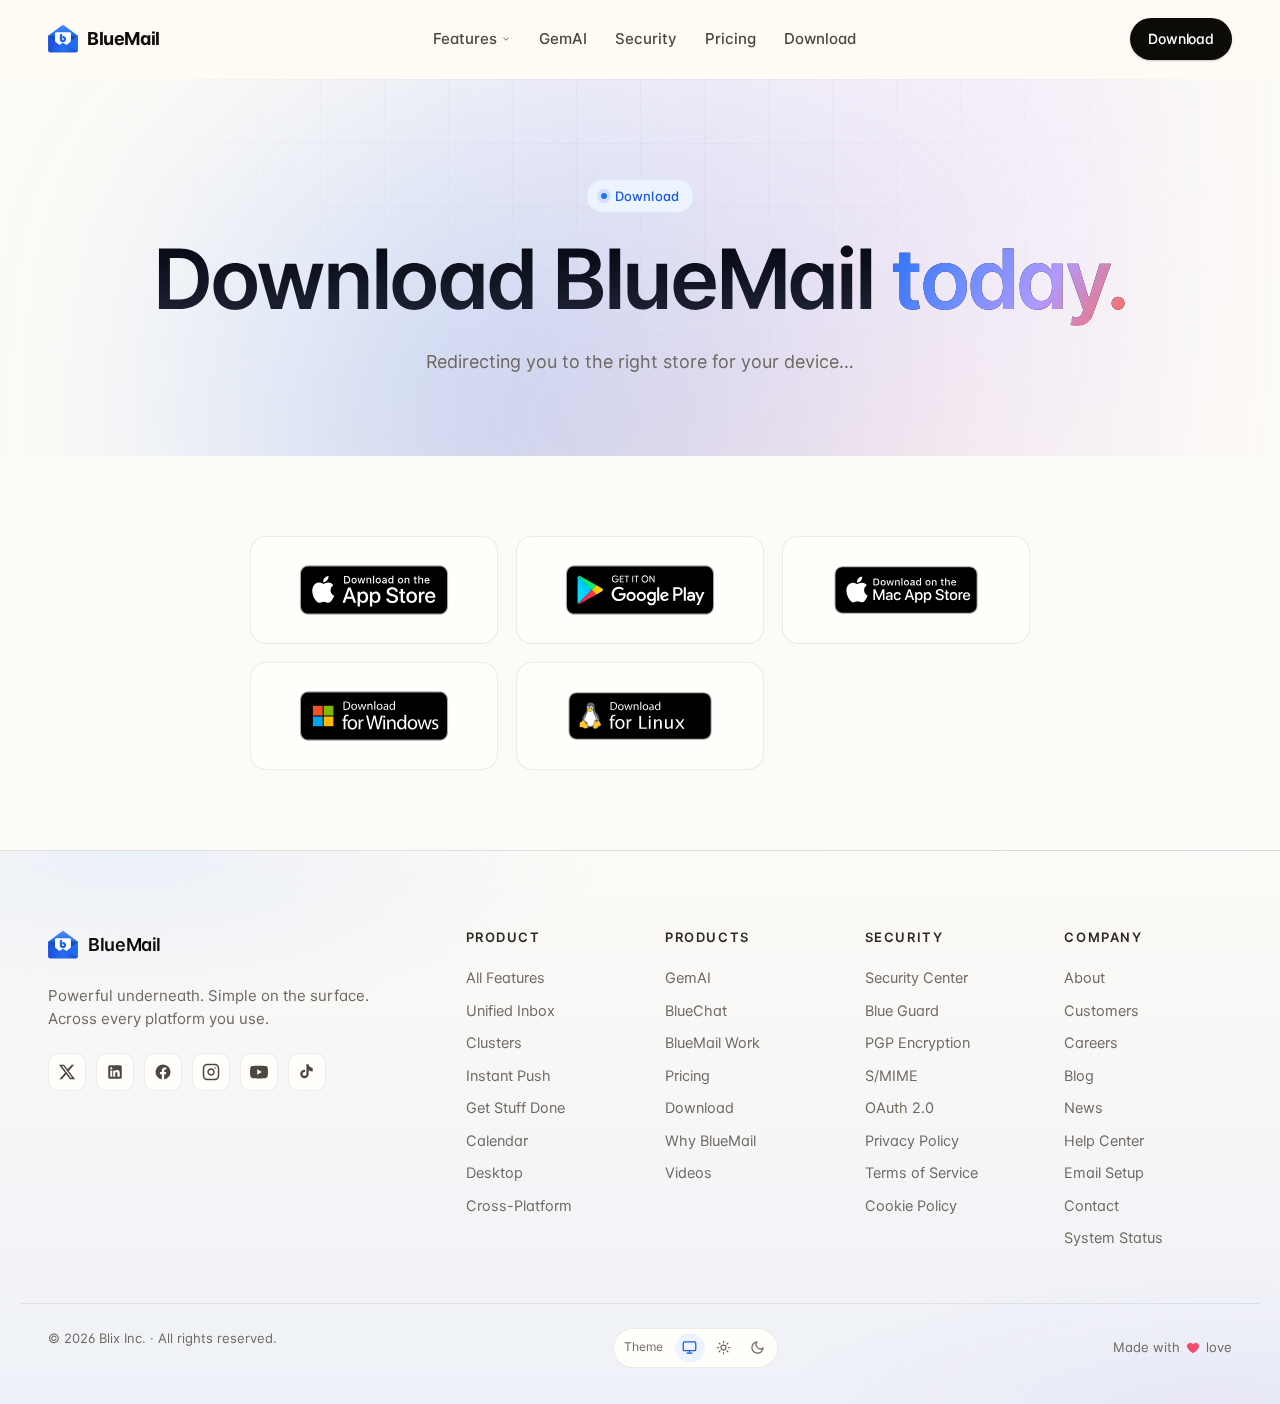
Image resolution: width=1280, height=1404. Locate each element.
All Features (505, 978)
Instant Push (508, 1076)
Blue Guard (902, 1011)
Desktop (494, 1173)
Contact (1091, 1206)
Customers (1101, 1011)
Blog (1079, 1076)
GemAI (563, 38)
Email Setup (1104, 1173)
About (1084, 978)
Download (820, 38)
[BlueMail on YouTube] (259, 1072)
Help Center (1104, 1141)
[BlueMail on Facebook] (163, 1072)
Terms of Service (921, 1173)
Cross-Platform (519, 1206)
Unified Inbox (510, 1011)
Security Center (916, 978)
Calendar (497, 1141)
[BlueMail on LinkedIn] (115, 1072)
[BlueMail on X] (67, 1072)
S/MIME (891, 1076)
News (1083, 1108)
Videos (688, 1173)
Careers (1091, 1043)
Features (465, 38)
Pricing (730, 38)
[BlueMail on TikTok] (307, 1072)
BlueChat (696, 1011)
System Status (1113, 1238)
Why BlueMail (710, 1141)
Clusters (494, 1043)
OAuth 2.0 (899, 1108)
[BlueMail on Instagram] (211, 1072)
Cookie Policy (911, 1206)
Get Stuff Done (515, 1108)
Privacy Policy (912, 1141)
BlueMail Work (712, 1043)
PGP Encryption (917, 1043)
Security (646, 38)
